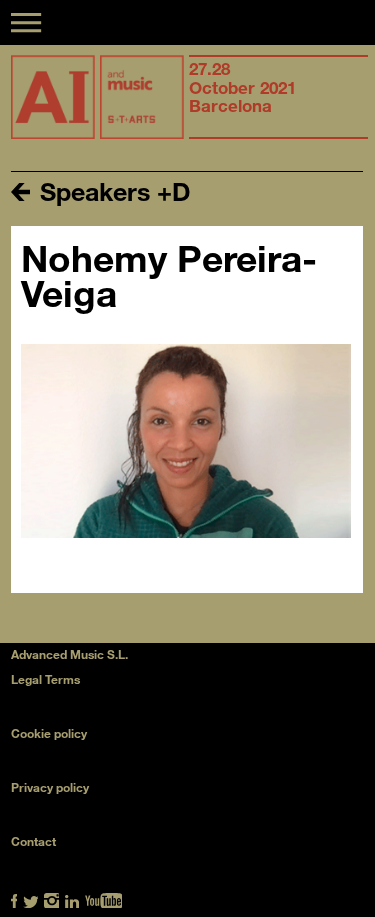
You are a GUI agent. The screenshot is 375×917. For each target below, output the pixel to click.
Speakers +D (112, 190)
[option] (278, 97)
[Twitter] (31, 898)
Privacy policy (50, 787)
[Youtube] (104, 898)
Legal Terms (45, 679)
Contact (33, 841)
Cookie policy (49, 733)
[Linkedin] (72, 898)
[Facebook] (14, 898)
